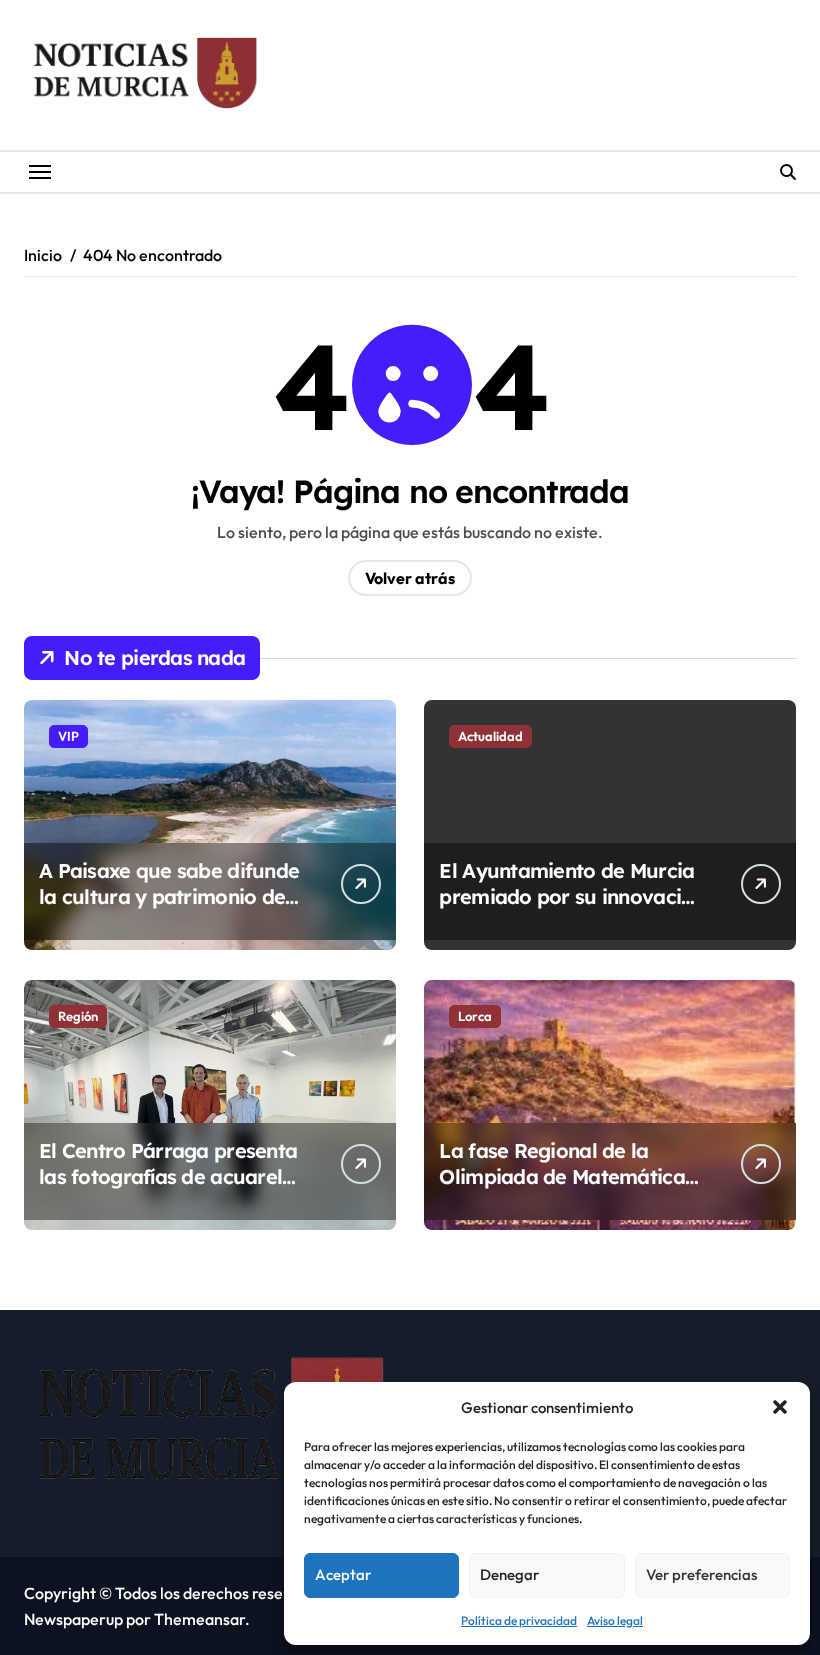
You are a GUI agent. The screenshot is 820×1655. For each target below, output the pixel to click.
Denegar (509, 1574)
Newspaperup (73, 1619)
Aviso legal (615, 1620)
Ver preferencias (701, 1574)
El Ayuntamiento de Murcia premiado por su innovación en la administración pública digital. (571, 909)
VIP (68, 736)
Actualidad (490, 736)
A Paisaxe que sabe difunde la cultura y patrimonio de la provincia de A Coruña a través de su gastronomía (169, 909)
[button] (780, 1407)
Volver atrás (410, 578)
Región (78, 1016)
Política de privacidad (519, 1620)
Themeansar (199, 1619)
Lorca (475, 1016)
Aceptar (343, 1574)
